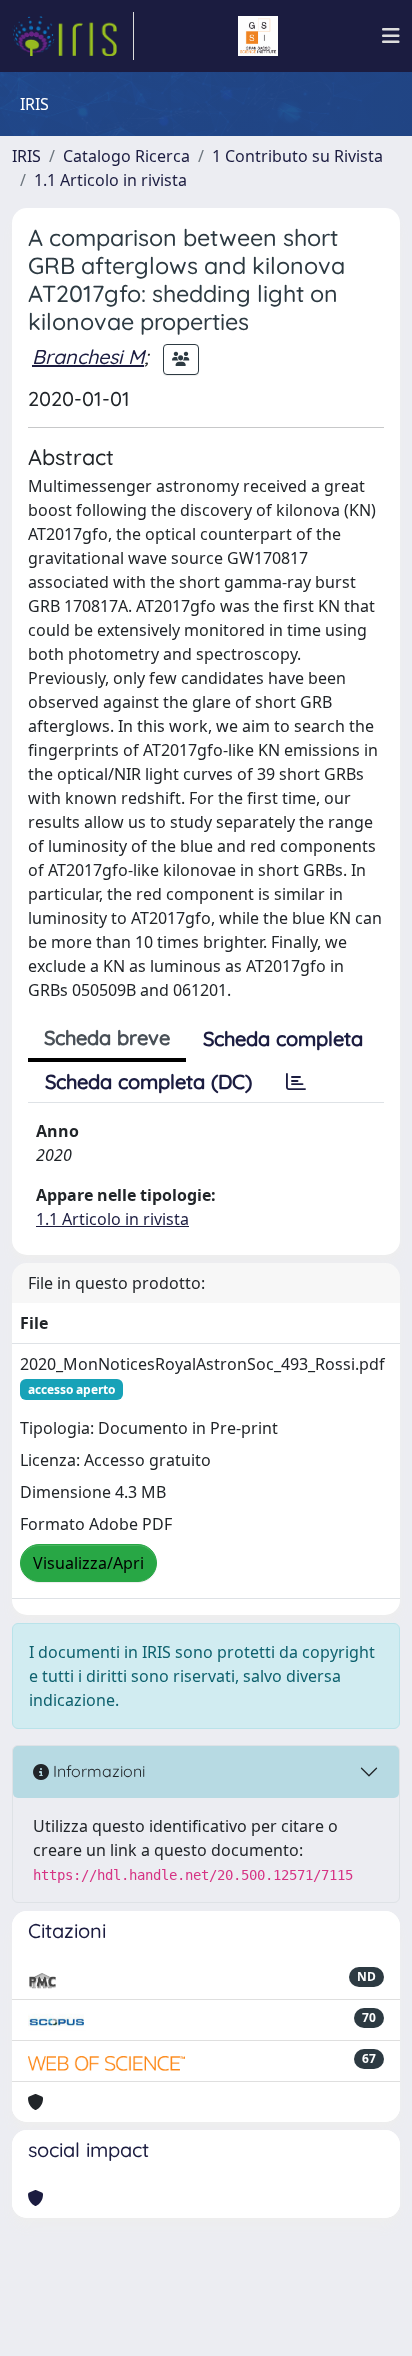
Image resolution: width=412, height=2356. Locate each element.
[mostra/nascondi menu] (391, 36)
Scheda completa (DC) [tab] (148, 1081)
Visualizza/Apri (88, 1563)
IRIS (26, 156)
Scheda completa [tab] (283, 1038)
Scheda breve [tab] (107, 1037)
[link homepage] (73, 36)
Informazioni (97, 1771)
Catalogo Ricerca (126, 156)
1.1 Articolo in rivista (110, 180)
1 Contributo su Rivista (297, 156)
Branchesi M (88, 356)
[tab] (296, 1082)
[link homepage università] (258, 36)
